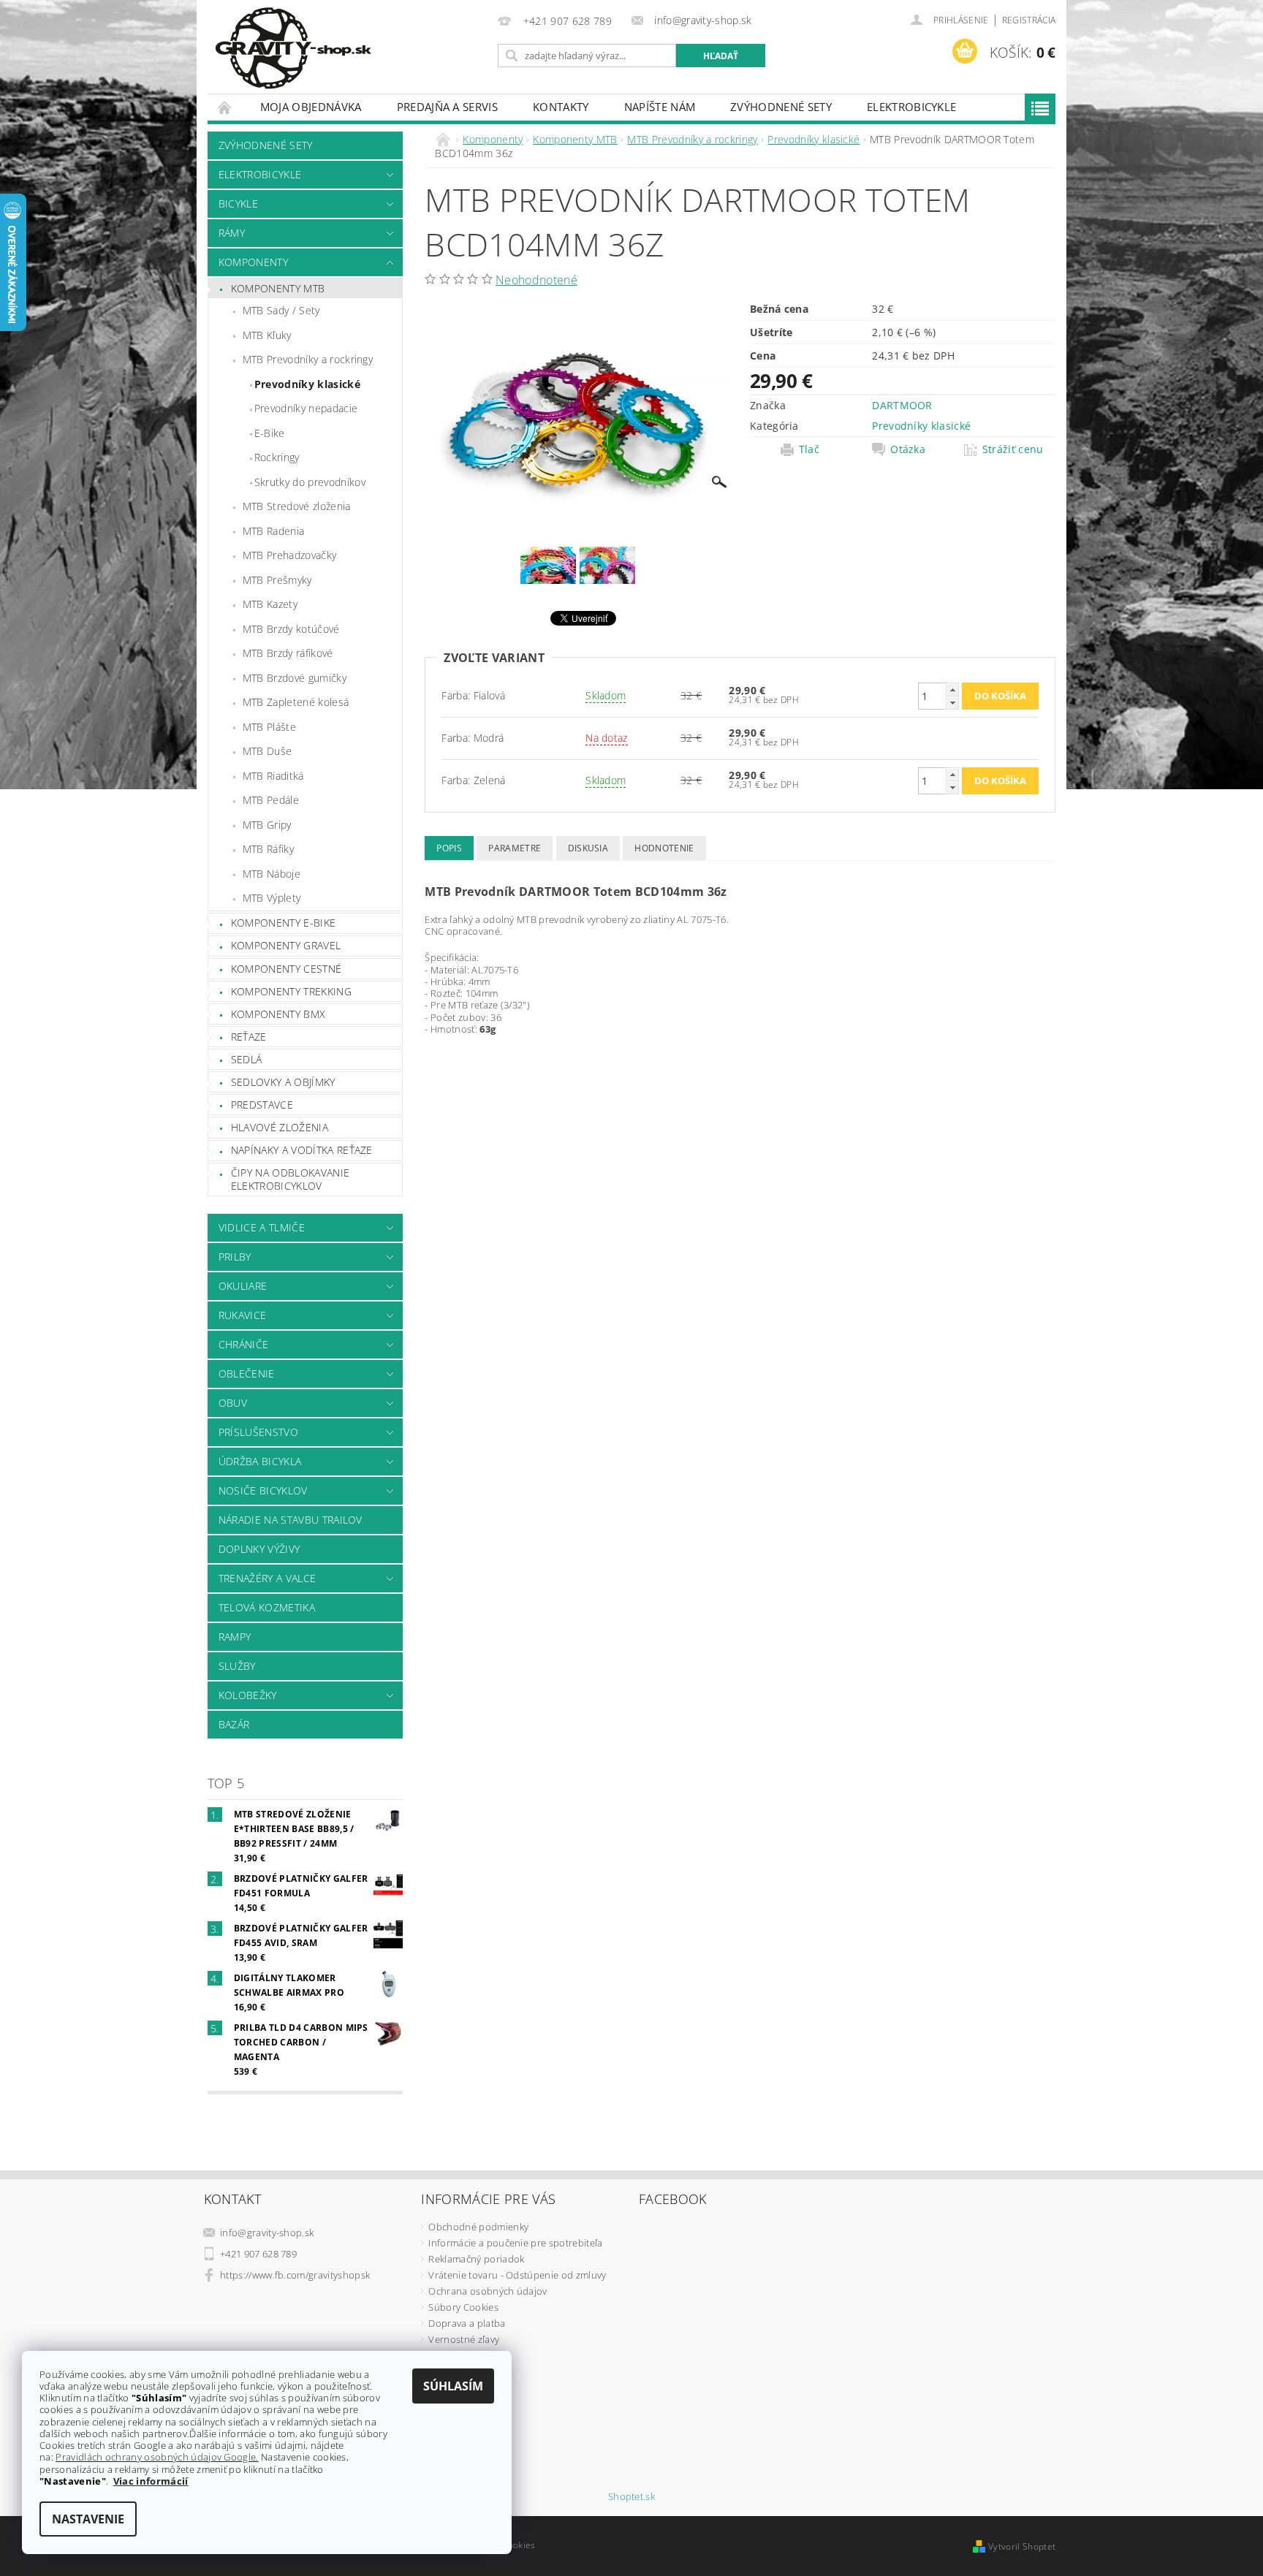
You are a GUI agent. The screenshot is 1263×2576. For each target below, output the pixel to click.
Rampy (235, 1637)
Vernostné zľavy (464, 2339)
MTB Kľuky (267, 335)
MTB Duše (268, 751)
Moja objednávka (311, 107)
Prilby (235, 1257)
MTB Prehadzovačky (289, 555)
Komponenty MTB (278, 288)
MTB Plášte (269, 727)
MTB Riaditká (273, 776)
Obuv (233, 1403)
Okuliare (243, 1286)
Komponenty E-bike (283, 923)
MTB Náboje (272, 874)
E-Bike (270, 433)
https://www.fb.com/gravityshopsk (295, 2275)
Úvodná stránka (225, 107)
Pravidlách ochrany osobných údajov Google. (157, 2457)
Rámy (232, 233)
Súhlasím (453, 2386)
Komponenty (253, 262)
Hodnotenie (664, 848)
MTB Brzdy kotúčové (291, 629)
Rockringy (277, 457)
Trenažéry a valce (267, 1578)
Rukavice (243, 1315)
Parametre (515, 848)
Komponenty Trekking (291, 991)
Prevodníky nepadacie (306, 408)
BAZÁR (234, 1724)
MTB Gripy (267, 825)
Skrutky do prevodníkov (310, 482)
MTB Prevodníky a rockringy (308, 359)
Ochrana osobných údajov (488, 2291)
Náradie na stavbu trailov (291, 1520)
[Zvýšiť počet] (952, 689)
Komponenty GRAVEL (286, 945)
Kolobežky (248, 1695)
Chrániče (244, 1344)
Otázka (908, 449)
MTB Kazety (270, 604)
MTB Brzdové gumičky (295, 678)
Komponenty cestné (286, 969)
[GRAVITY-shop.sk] (293, 48)
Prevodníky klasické (307, 384)
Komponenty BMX (278, 1014)
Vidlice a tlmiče (262, 1227)
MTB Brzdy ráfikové (288, 653)
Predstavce (262, 1105)
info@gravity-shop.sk (267, 2233)
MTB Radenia (274, 531)
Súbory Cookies (463, 2307)
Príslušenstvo (258, 1432)
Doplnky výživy (259, 1549)
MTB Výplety (272, 898)
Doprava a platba (467, 2323)
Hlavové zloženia (280, 1127)
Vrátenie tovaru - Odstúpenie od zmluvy (517, 2275)
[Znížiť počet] (952, 703)
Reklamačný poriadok (476, 2259)
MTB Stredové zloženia (297, 506)
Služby (237, 1666)
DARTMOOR (902, 405)
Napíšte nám (660, 107)
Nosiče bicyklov (263, 1490)
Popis (449, 848)
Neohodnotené (536, 280)
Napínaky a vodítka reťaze (302, 1150)
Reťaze (249, 1037)
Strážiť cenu (1013, 449)
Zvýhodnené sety (781, 107)
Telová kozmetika (267, 1607)
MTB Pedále (271, 800)
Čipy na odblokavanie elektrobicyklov (290, 1179)
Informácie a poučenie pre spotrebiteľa (515, 2243)
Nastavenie (88, 2519)
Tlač (809, 449)
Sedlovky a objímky (283, 1082)
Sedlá (247, 1059)
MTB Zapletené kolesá (296, 702)
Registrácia (1029, 20)
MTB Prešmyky (277, 580)
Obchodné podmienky (478, 2227)
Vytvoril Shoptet (1022, 2546)
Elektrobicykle (911, 107)
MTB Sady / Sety (281, 310)
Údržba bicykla (260, 1461)
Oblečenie (247, 1374)
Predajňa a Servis (447, 107)
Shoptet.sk (631, 2497)
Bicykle (238, 204)
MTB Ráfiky (268, 849)
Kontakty (561, 107)
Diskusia (588, 848)
